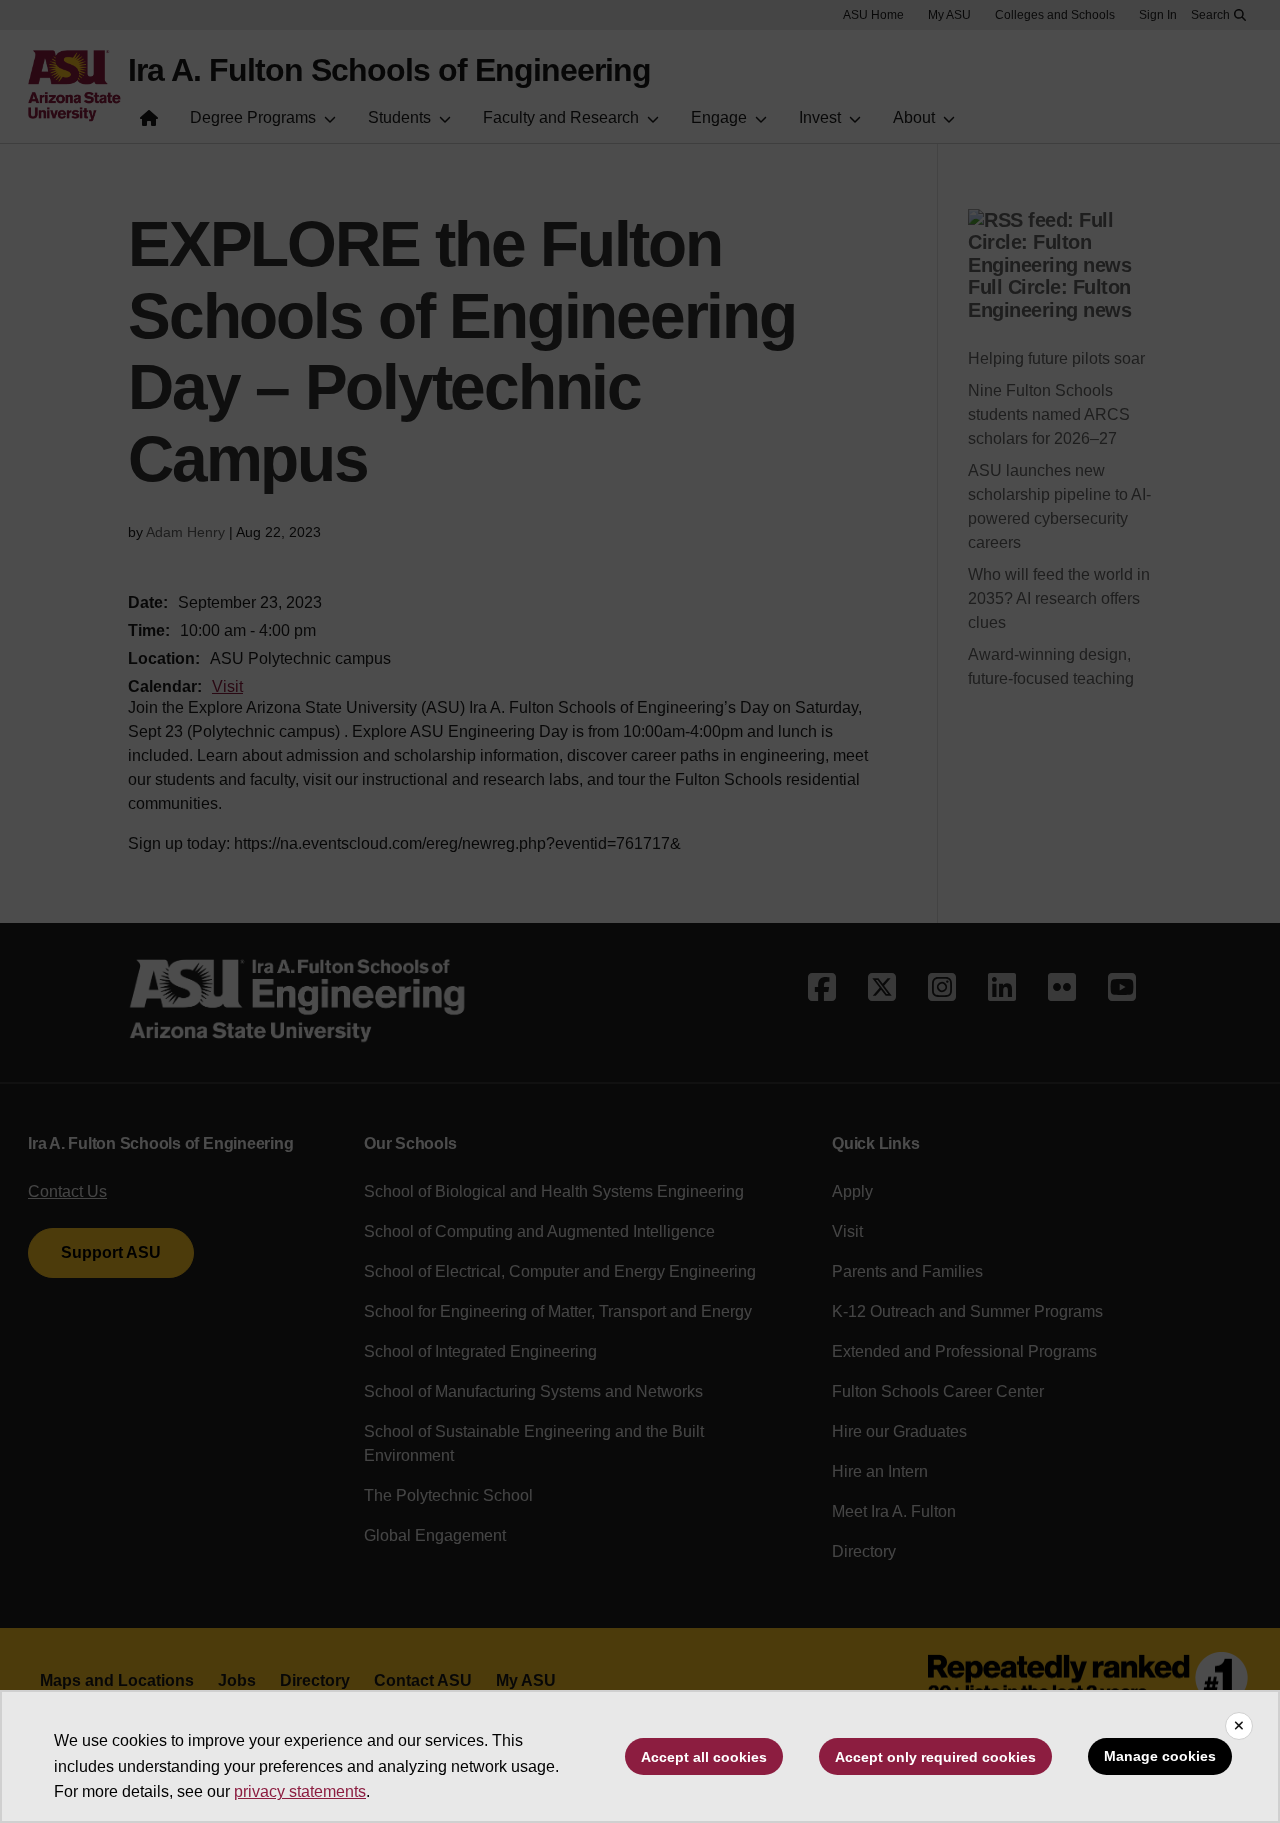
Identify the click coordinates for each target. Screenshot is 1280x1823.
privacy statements (300, 1791)
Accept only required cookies (935, 1757)
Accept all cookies (704, 1757)
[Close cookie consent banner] (1239, 1726)
